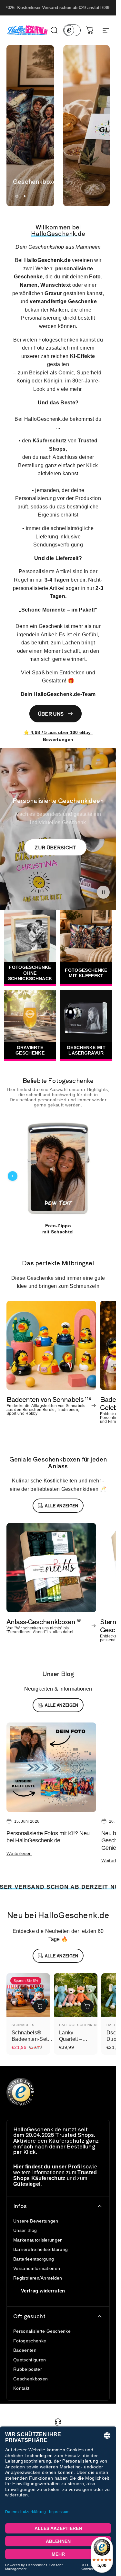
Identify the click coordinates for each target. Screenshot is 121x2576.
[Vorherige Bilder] (13, 1176)
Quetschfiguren (30, 2360)
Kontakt (21, 2388)
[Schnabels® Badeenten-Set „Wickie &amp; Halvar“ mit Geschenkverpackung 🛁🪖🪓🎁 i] (40, 2006)
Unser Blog (25, 2230)
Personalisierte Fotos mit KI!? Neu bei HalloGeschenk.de (48, 1837)
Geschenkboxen (30, 2379)
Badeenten (25, 2350)
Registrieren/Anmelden (38, 2278)
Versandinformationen (37, 2268)
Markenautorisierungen (38, 2240)
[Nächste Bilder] (104, 1176)
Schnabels (23, 2025)
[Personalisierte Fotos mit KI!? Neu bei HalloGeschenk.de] (51, 1767)
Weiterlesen (19, 1853)
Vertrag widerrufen (43, 2291)
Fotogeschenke (30, 2341)
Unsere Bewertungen (36, 2221)
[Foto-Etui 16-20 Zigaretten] (63, 1169)
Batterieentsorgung (34, 2259)
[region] (58, 1176)
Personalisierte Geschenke (42, 2331)
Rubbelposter (28, 2369)
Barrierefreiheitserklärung (40, 2249)
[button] (103, 892)
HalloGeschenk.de (79, 2025)
